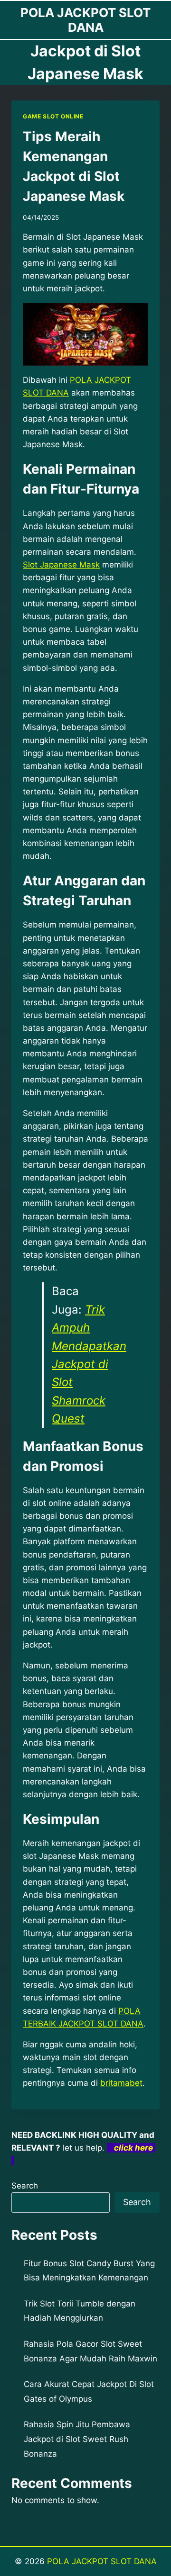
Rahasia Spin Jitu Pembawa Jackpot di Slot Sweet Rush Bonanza (77, 2439)
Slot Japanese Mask (61, 565)
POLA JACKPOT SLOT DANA (102, 2561)
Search (25, 2186)
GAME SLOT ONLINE (53, 116)
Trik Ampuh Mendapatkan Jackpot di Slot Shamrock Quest (89, 1364)
